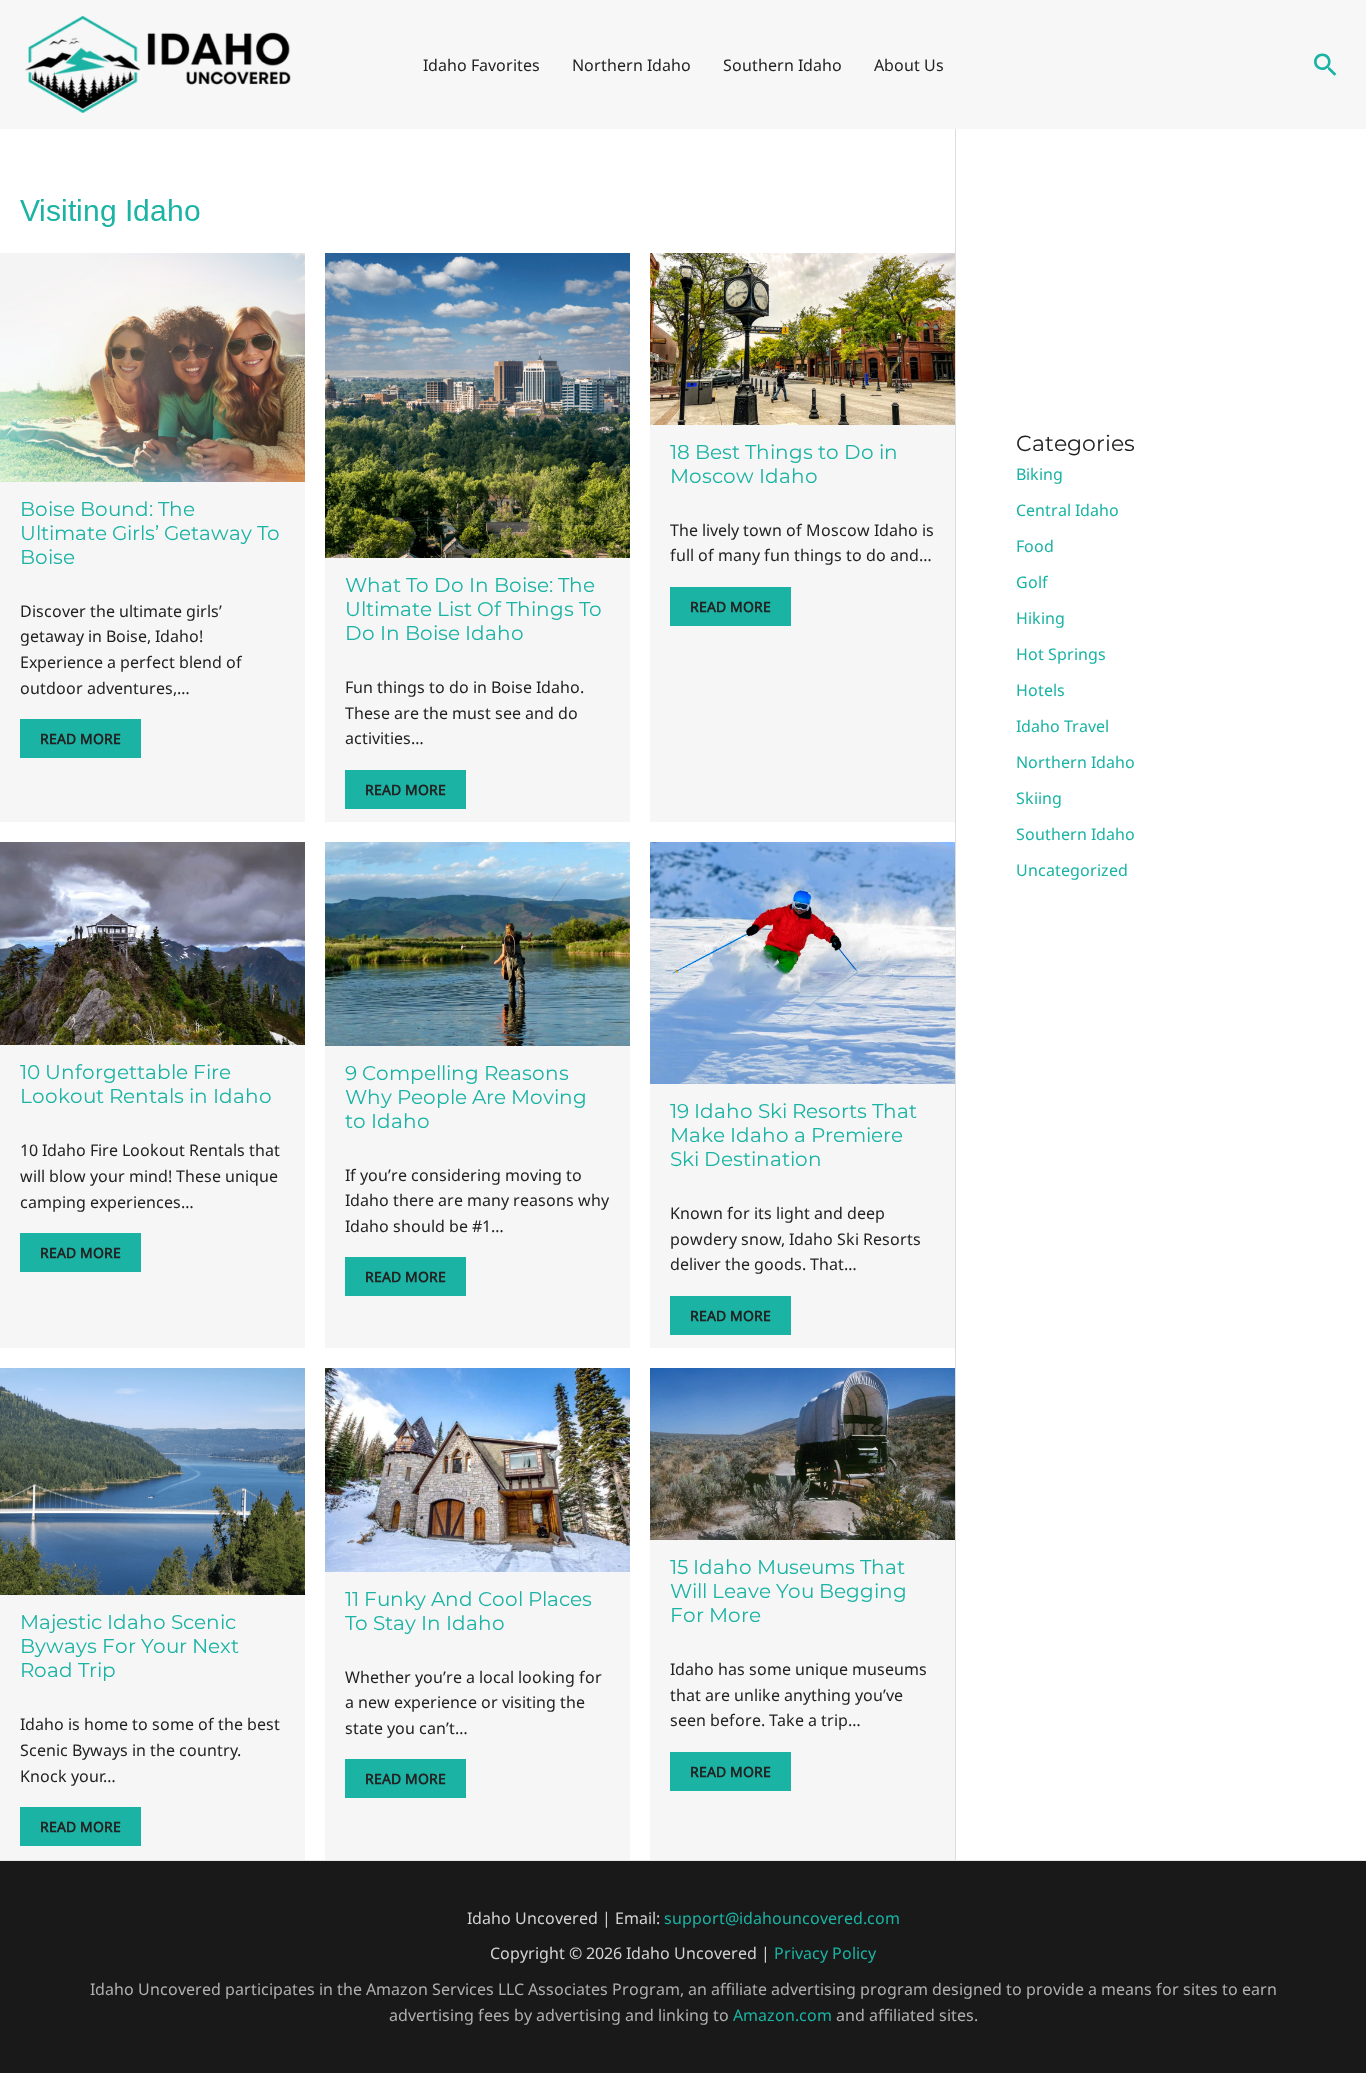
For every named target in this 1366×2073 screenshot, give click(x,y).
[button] (1325, 64)
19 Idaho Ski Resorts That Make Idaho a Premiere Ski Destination (793, 1135)
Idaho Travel (1062, 726)
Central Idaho (1067, 510)
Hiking (1040, 618)
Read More (80, 738)
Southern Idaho (1075, 834)
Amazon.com (782, 2015)
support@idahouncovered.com (782, 1918)
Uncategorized (1072, 870)
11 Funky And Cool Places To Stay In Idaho (468, 1611)
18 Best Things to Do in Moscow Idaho (784, 464)
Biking (1039, 474)
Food (1035, 546)
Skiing (1039, 798)
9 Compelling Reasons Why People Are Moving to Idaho (466, 1097)
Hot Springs (1061, 654)
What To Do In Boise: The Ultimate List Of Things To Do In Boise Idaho (473, 609)
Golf (1032, 582)
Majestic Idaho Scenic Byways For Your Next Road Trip (129, 1646)
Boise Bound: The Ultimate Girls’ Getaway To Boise (150, 533)
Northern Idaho (1075, 762)
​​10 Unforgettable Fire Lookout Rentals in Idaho (146, 1084)
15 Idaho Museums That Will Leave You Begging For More (788, 1591)
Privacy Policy (825, 1953)
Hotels (1040, 690)
